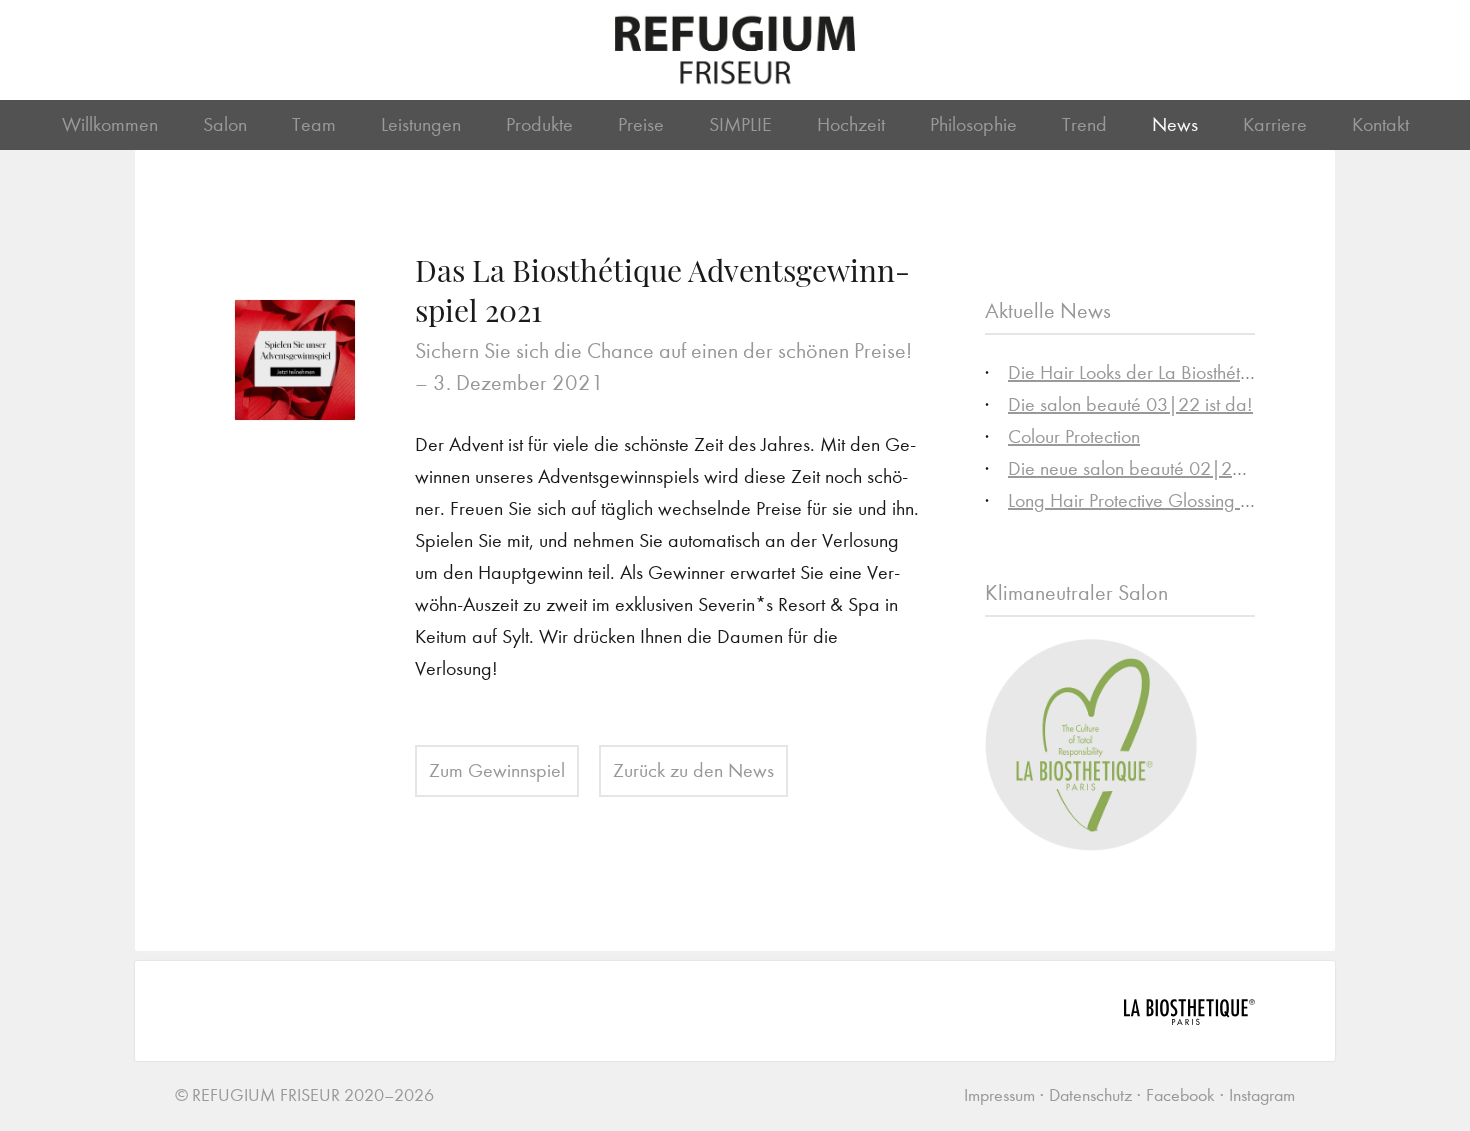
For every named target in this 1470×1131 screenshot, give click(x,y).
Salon (225, 124)
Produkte (539, 124)
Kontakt (1380, 124)
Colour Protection (1074, 436)
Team (314, 124)
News (1175, 124)
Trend (1084, 124)
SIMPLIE (740, 124)
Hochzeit (851, 124)
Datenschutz (1090, 1095)
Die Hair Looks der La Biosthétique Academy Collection (1222, 372)
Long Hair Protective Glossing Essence (1155, 500)
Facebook (1180, 1095)
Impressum (999, 1095)
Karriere (1275, 124)
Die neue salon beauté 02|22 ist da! (1152, 468)
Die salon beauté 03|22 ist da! (1130, 404)
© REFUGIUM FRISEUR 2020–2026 (304, 1095)
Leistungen (421, 124)
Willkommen (110, 124)
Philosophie (973, 124)
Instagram (1262, 1095)
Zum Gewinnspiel (497, 770)
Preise (641, 124)
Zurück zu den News (693, 770)
